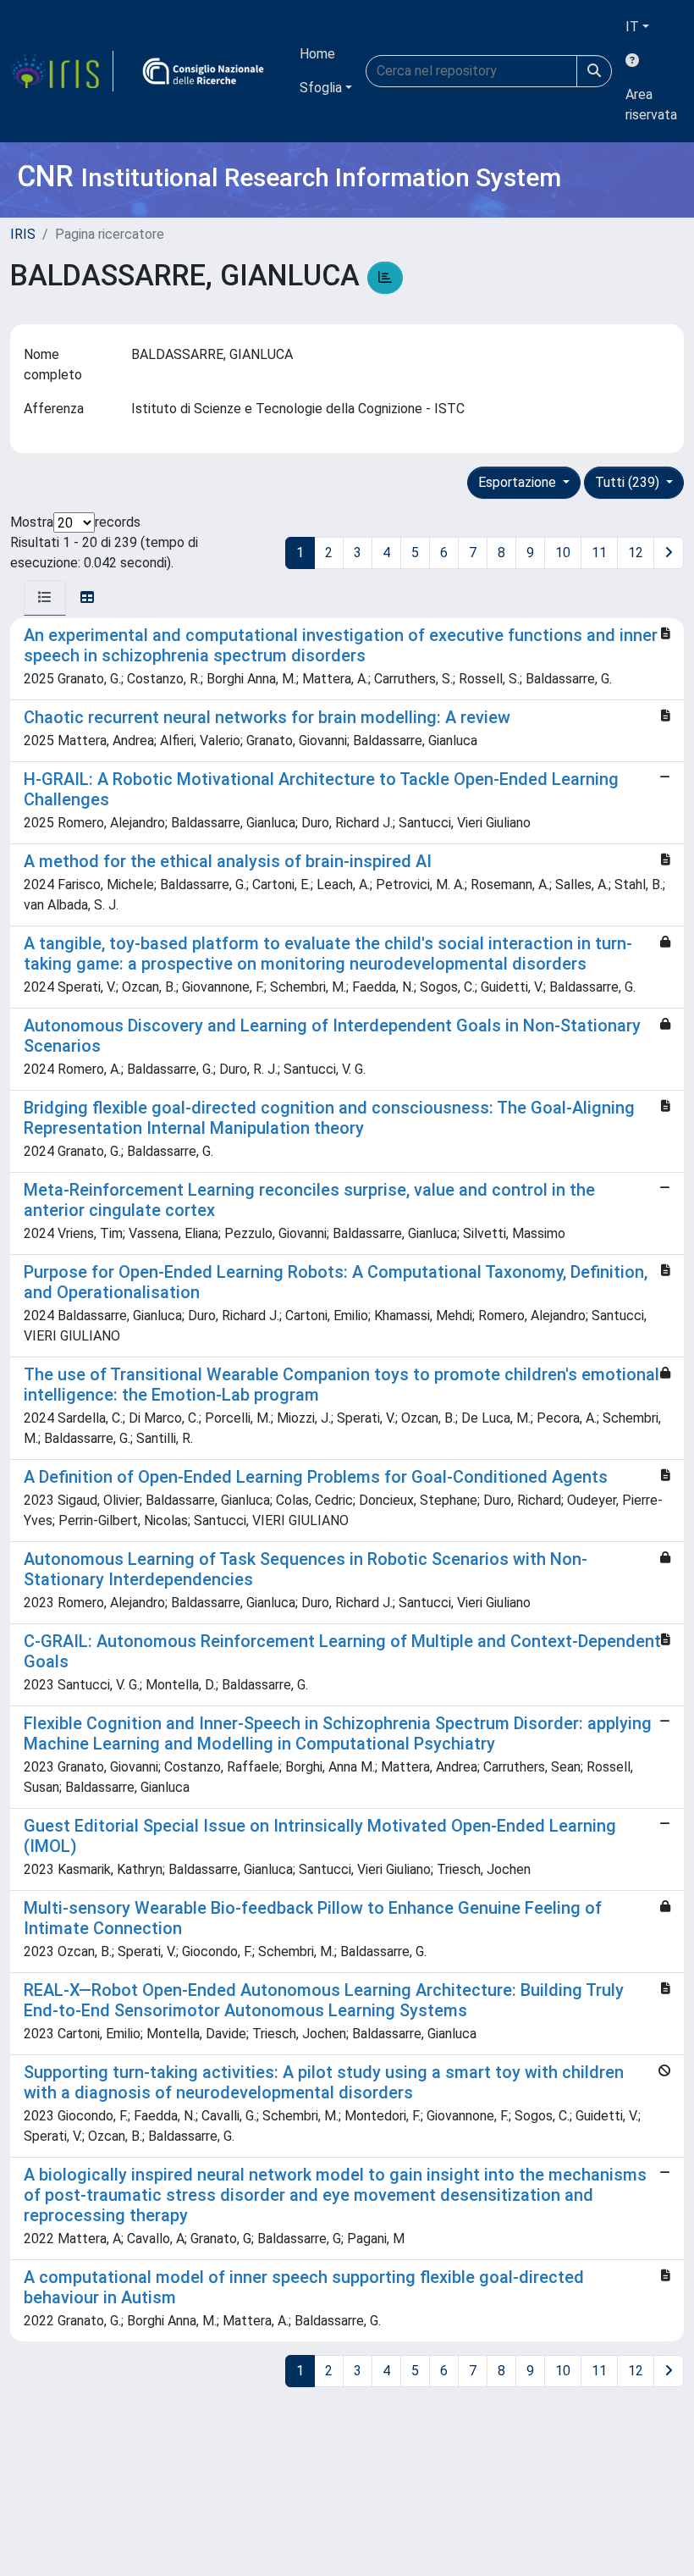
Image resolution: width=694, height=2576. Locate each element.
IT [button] (632, 27)
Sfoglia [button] (321, 88)
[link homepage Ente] (203, 71)
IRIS (23, 234)
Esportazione (519, 482)
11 (599, 553)
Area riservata (651, 105)
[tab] (45, 598)
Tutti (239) (629, 482)
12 (636, 553)
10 (563, 553)
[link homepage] (62, 71)
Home (317, 54)
